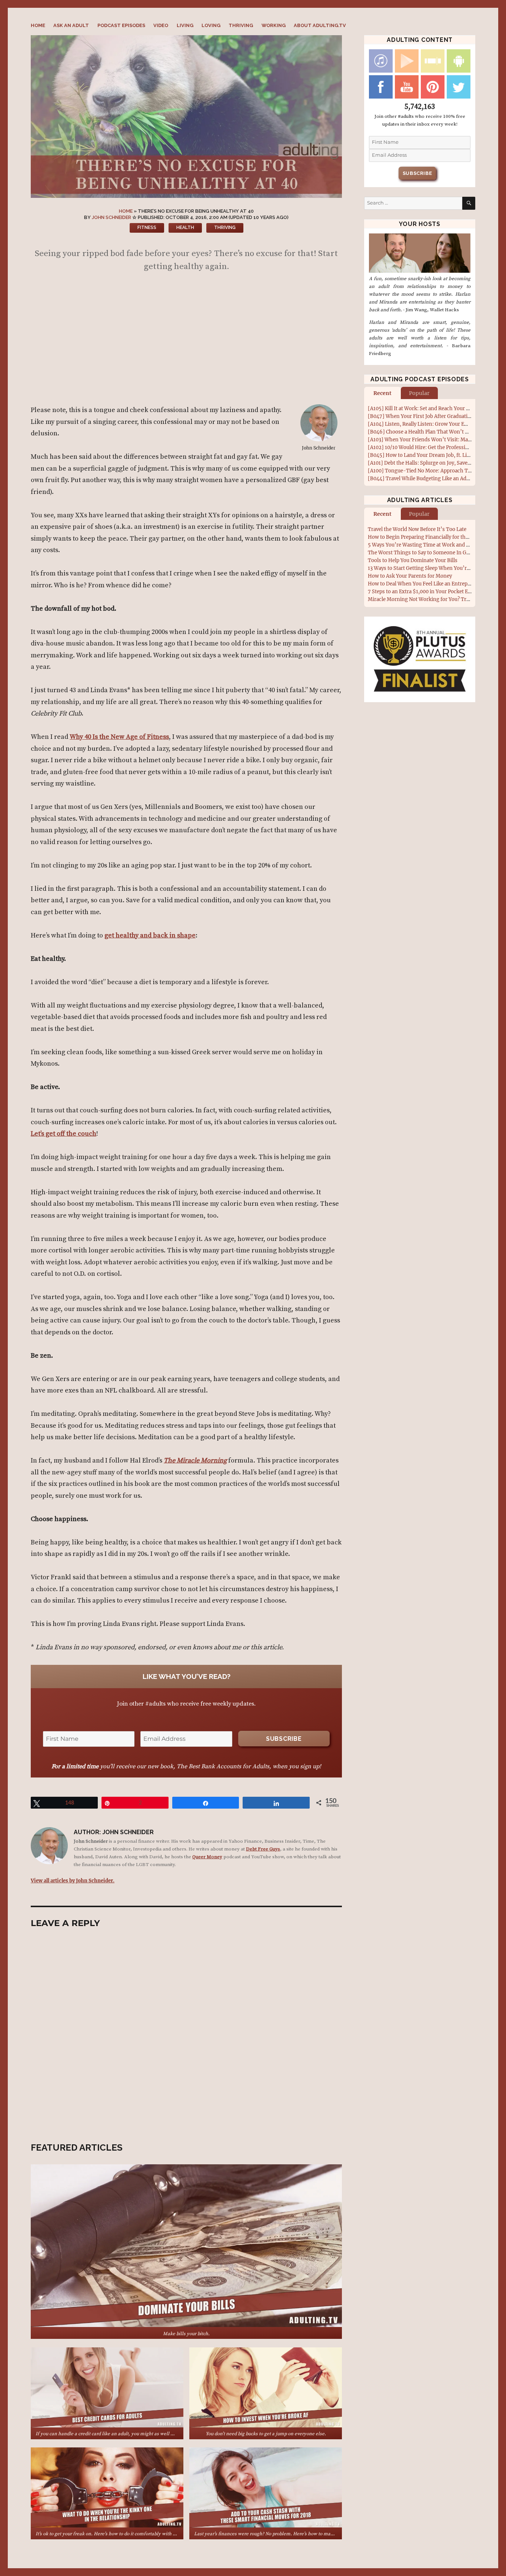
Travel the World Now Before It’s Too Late (417, 529)
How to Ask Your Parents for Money (410, 576)
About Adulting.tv (320, 25)
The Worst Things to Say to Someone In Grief (421, 553)
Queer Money (207, 1857)
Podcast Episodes (121, 25)
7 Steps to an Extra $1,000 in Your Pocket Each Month (431, 592)
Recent (382, 393)
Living (185, 25)
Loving (211, 25)
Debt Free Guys (263, 1849)
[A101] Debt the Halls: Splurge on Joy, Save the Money (431, 463)
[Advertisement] (188, 341)
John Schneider (111, 217)
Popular (419, 393)
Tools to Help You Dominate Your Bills (413, 560)
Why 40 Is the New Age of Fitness (119, 737)
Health (185, 228)
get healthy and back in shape (150, 935)
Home (38, 25)
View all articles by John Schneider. (73, 1880)
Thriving (241, 25)
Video (161, 25)
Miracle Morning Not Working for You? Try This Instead (434, 599)
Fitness (147, 228)
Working (274, 25)
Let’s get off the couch (64, 1134)
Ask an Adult (71, 25)
